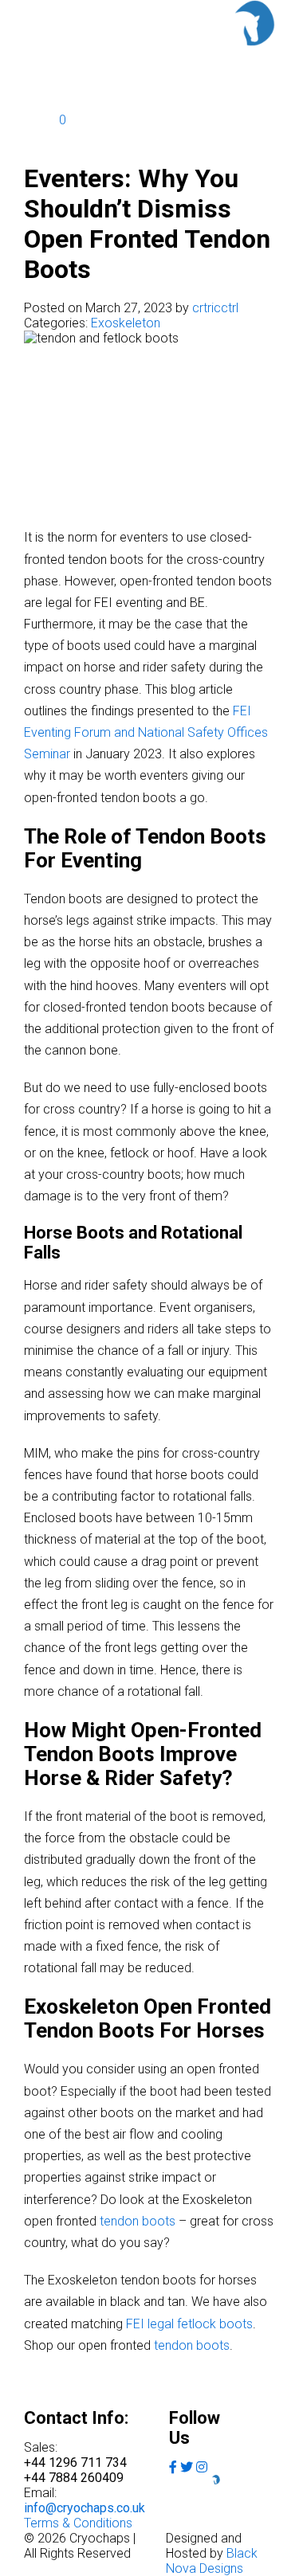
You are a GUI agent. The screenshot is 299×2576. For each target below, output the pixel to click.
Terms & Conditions (78, 2523)
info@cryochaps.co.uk (85, 2508)
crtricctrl (215, 308)
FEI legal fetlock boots (189, 2324)
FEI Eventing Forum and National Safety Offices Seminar (146, 732)
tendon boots (138, 2221)
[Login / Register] (41, 95)
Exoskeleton (126, 323)
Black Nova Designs (212, 2561)
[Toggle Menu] (254, 63)
